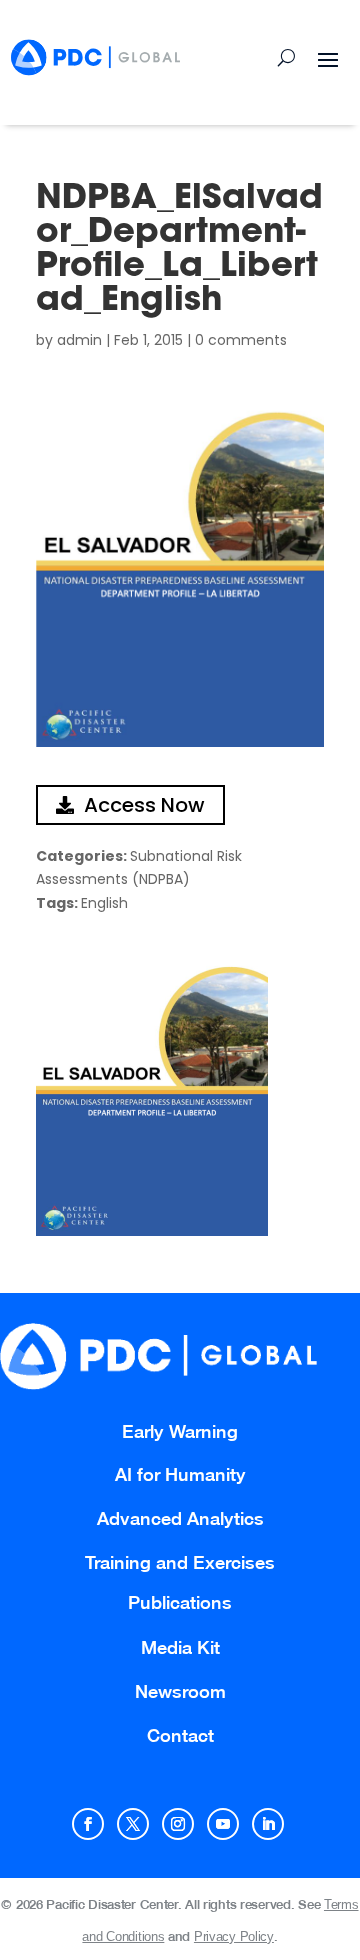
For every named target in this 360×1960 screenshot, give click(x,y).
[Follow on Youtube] (223, 1824)
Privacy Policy (234, 1936)
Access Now (144, 805)
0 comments (241, 340)
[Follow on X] (133, 1824)
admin (79, 340)
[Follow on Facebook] (88, 1824)
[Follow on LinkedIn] (268, 1824)
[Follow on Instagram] (178, 1824)
